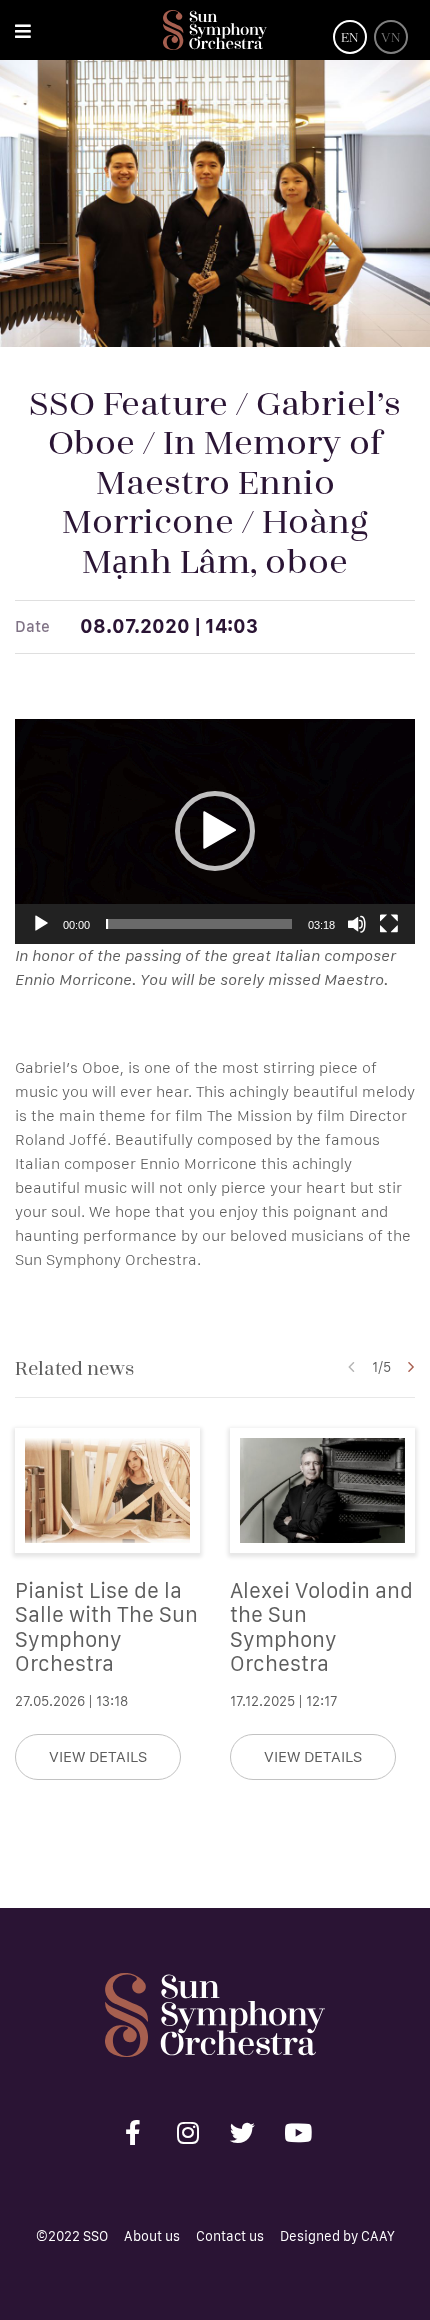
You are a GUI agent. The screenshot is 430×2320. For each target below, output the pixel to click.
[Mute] (357, 924)
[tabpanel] (107, 1604)
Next (411, 1367)
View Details (98, 1756)
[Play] (41, 924)
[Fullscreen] (389, 924)
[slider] (199, 924)
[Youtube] (298, 2132)
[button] (215, 831)
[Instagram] (188, 2132)
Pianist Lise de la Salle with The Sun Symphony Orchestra (106, 1626)
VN (391, 36)
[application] (215, 831)
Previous (351, 1367)
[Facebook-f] (133, 2132)
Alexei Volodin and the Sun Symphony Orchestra (321, 1626)
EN (350, 36)
